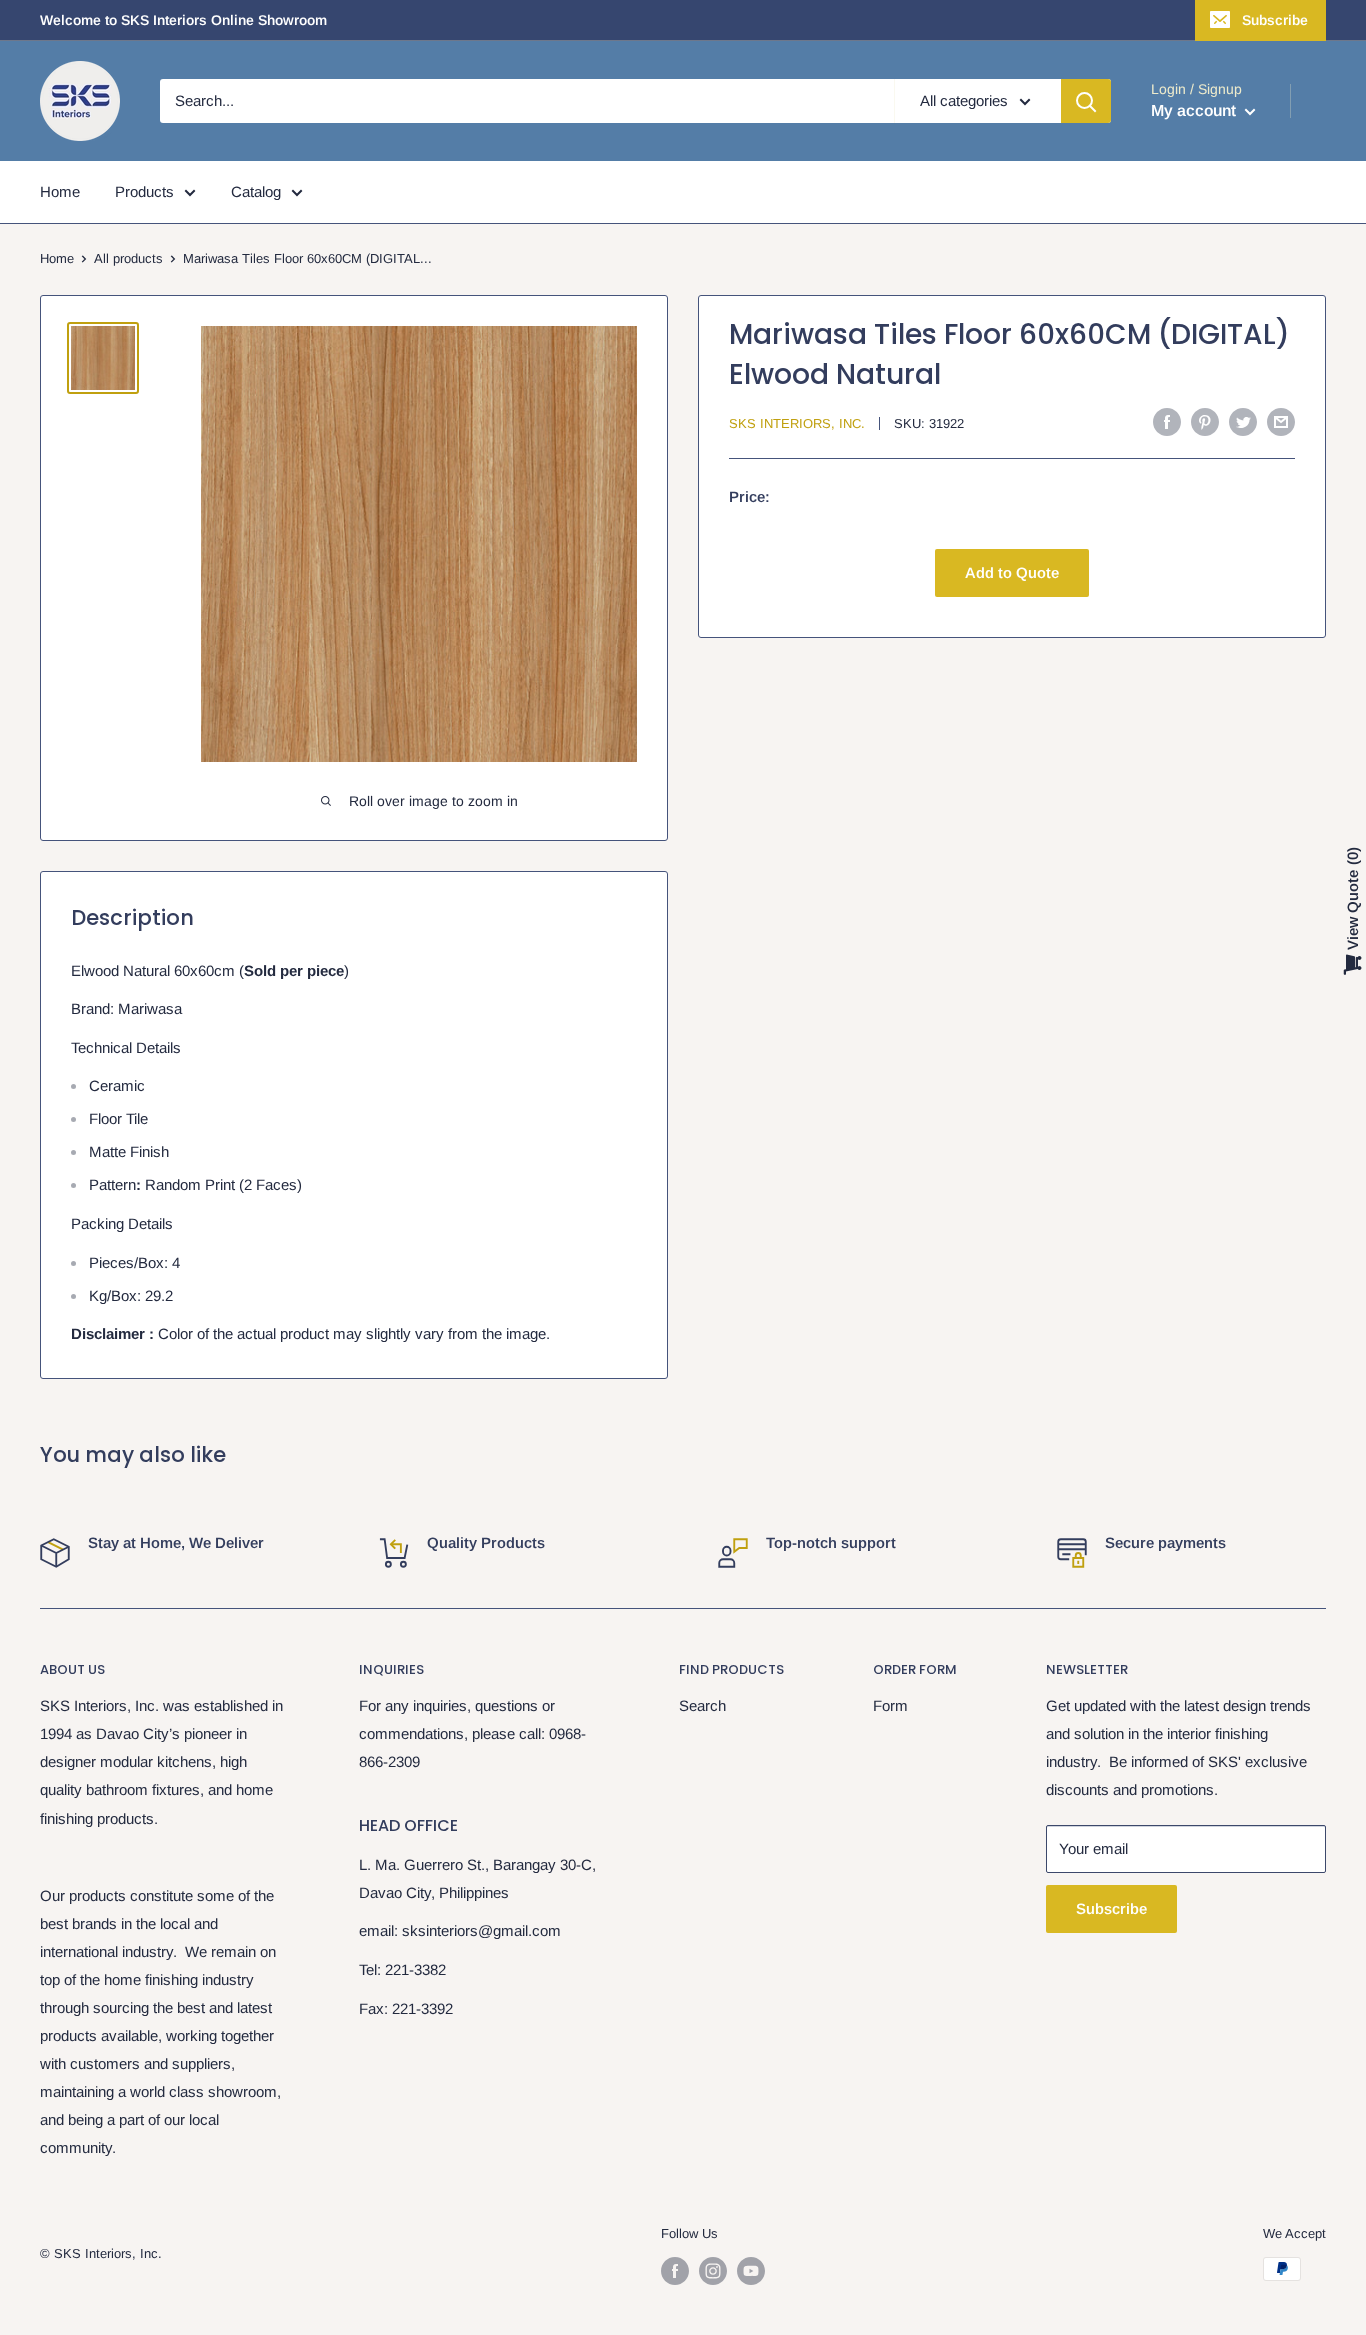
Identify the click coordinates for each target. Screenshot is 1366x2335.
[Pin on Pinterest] (1205, 421)
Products (144, 191)
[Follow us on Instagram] (713, 2271)
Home (60, 191)
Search (702, 1705)
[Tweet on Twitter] (1243, 421)
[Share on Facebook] (1167, 421)
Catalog (256, 191)
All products (128, 258)
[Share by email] (1281, 421)
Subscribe (1275, 20)
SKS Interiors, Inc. (797, 423)
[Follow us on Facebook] (675, 2271)
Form (890, 1705)
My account (1195, 110)
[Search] (1086, 101)
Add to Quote (1012, 572)
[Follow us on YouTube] (751, 2271)
